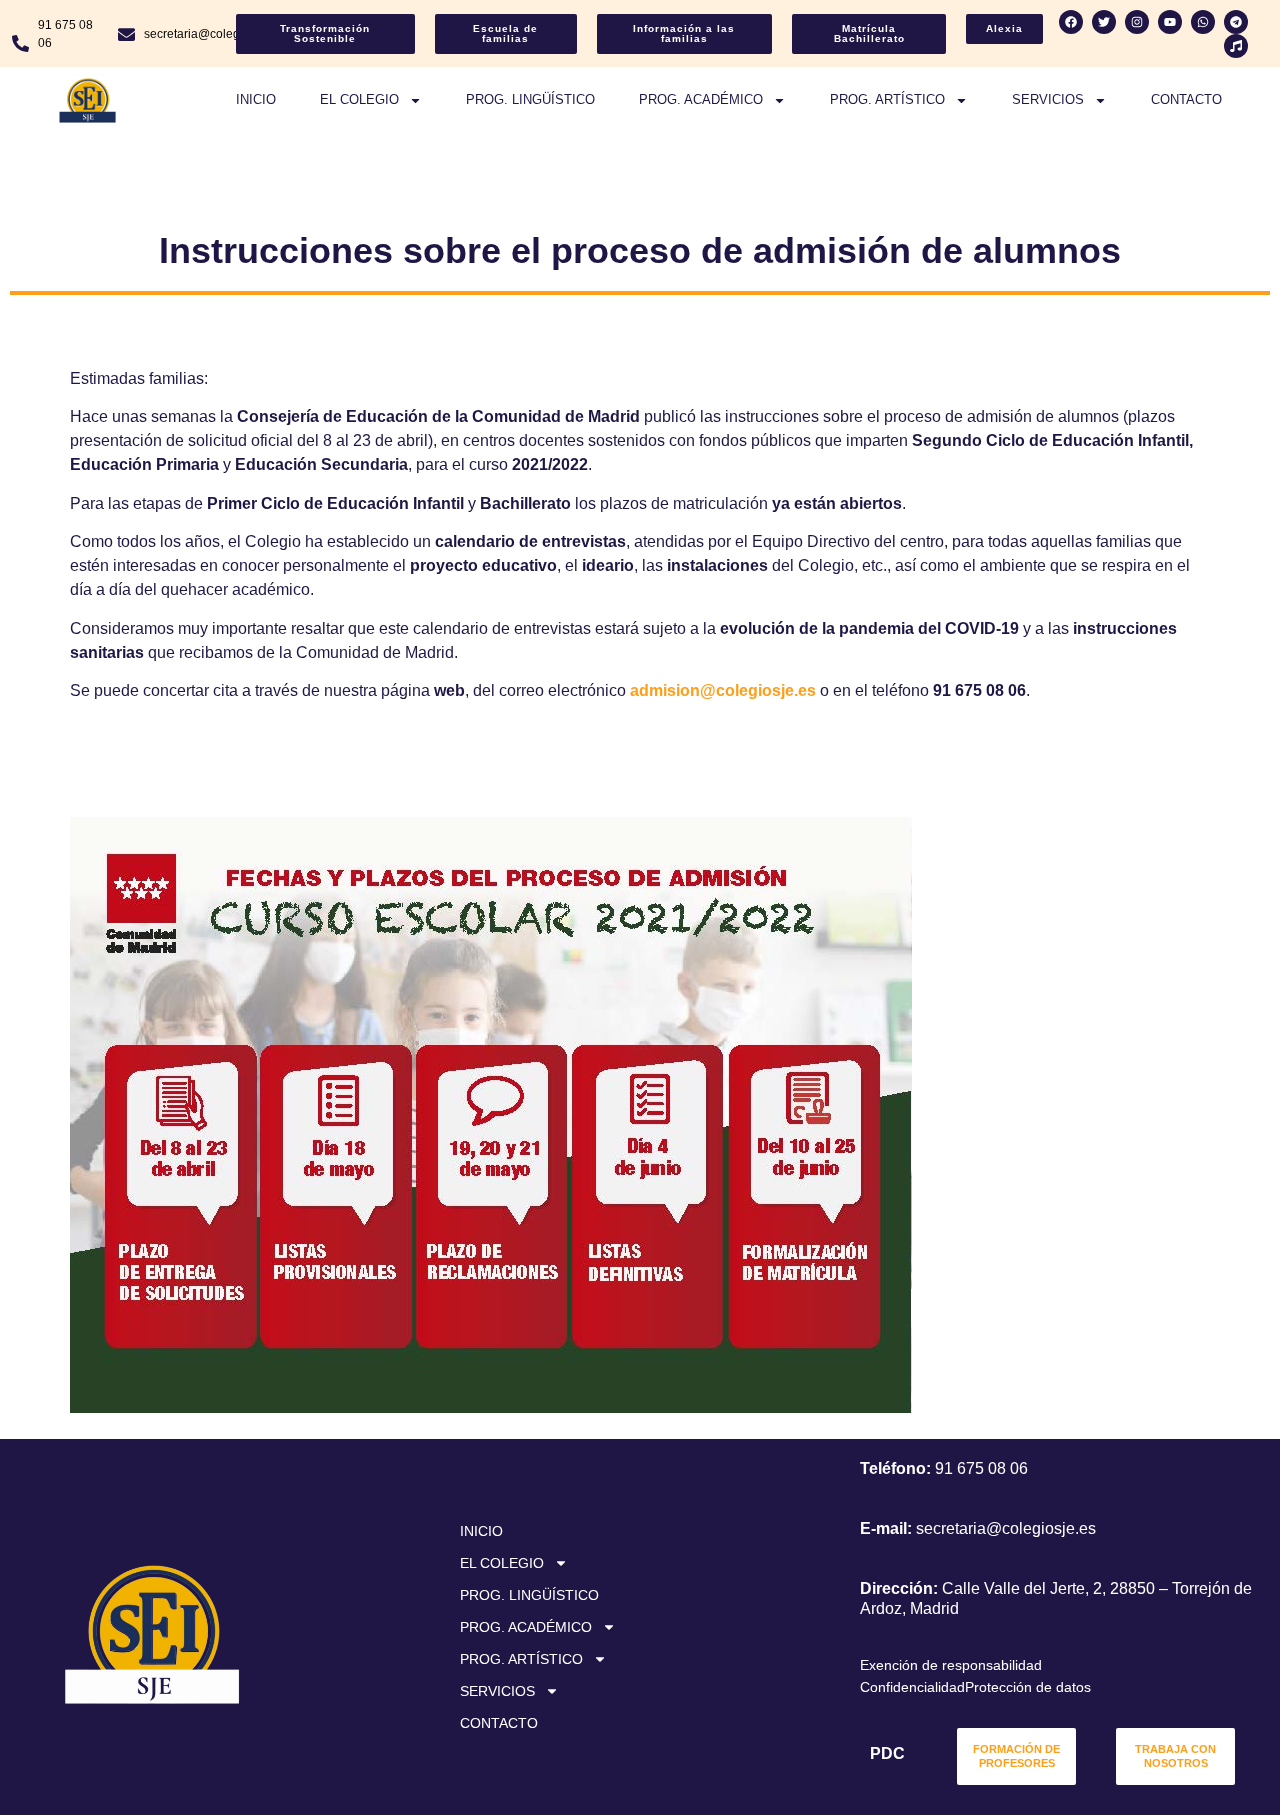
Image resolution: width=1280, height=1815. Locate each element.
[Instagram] (1137, 22)
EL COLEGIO (359, 99)
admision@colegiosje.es (723, 690)
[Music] (1236, 46)
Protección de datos (1028, 1687)
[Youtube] (1170, 22)
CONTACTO (1186, 99)
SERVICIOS (1048, 99)
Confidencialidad (912, 1687)
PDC (887, 1753)
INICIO (256, 99)
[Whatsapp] (1203, 22)
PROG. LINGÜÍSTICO (530, 99)
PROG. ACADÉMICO (701, 99)
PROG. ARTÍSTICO (887, 99)
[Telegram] (1236, 22)
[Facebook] (1071, 22)
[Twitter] (1104, 22)
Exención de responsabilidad (951, 1665)
